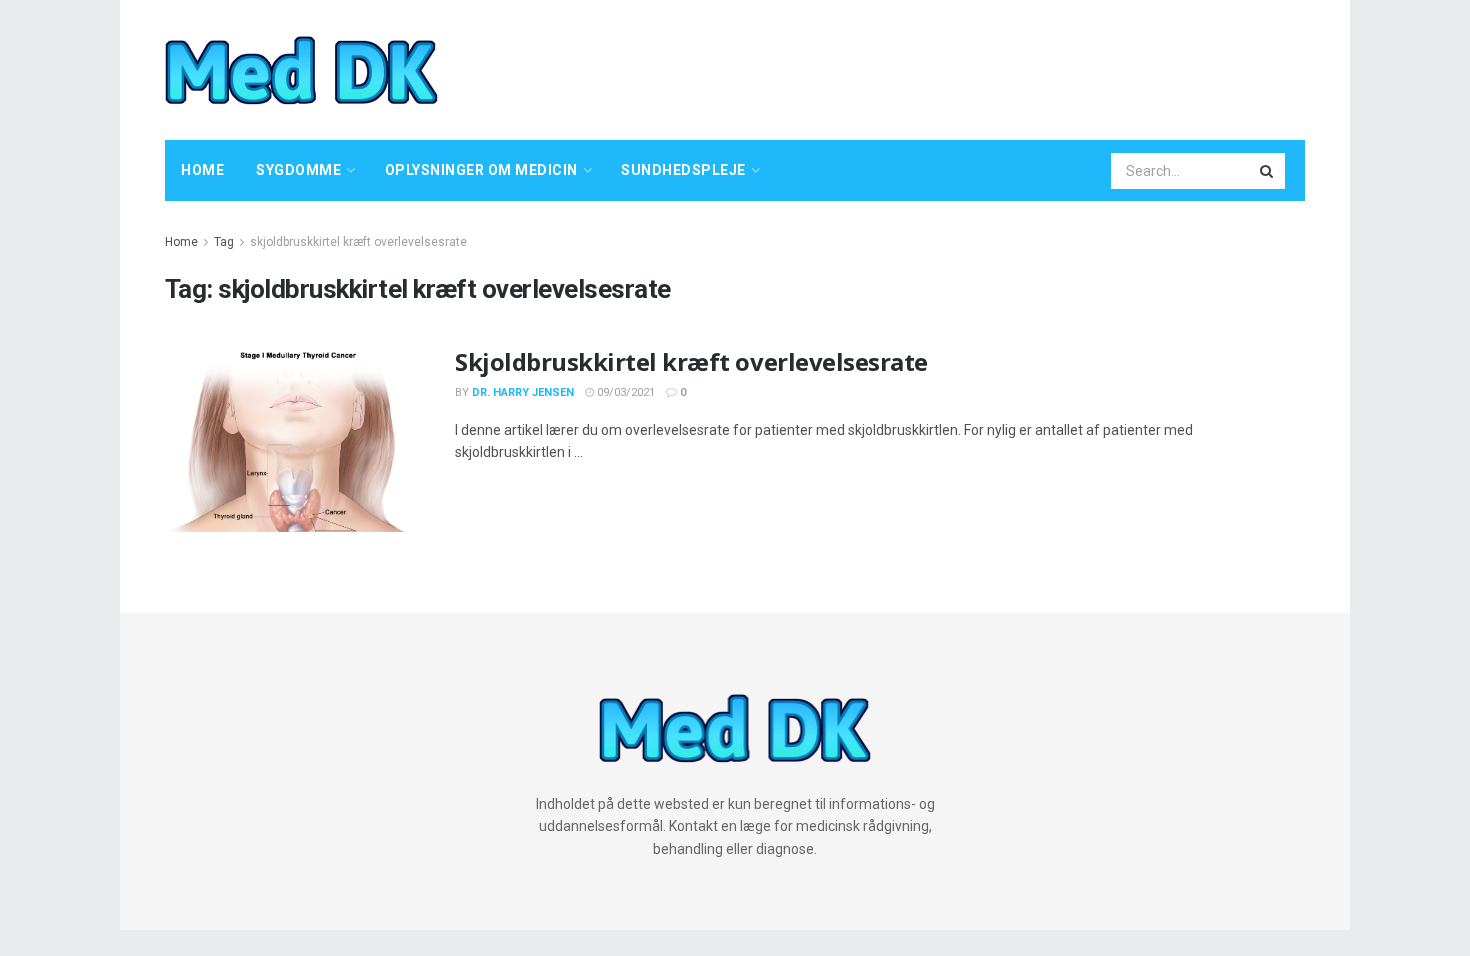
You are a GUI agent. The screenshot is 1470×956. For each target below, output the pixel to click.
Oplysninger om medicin (481, 170)
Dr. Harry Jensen (523, 392)
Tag (224, 242)
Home (202, 170)
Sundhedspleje (683, 170)
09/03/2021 (624, 392)
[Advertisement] (941, 67)
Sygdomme (298, 170)
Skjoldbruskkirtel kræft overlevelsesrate (691, 361)
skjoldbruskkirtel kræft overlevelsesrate (358, 242)
